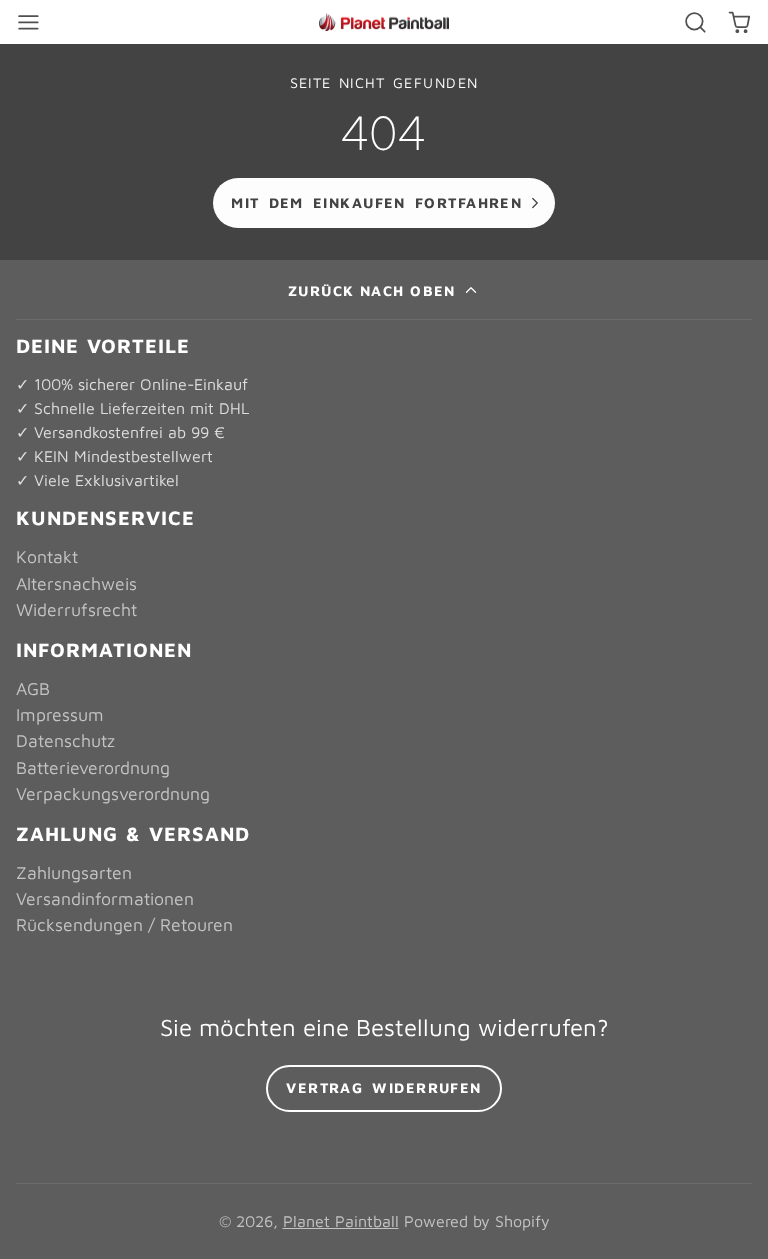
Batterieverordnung (93, 767)
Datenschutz (65, 740)
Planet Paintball (341, 1221)
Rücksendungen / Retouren (124, 924)
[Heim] (384, 22)
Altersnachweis (76, 583)
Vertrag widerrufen (384, 1087)
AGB (33, 688)
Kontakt (47, 556)
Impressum (60, 714)
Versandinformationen (105, 898)
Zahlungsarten (74, 872)
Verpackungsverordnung (113, 793)
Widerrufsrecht (76, 609)
